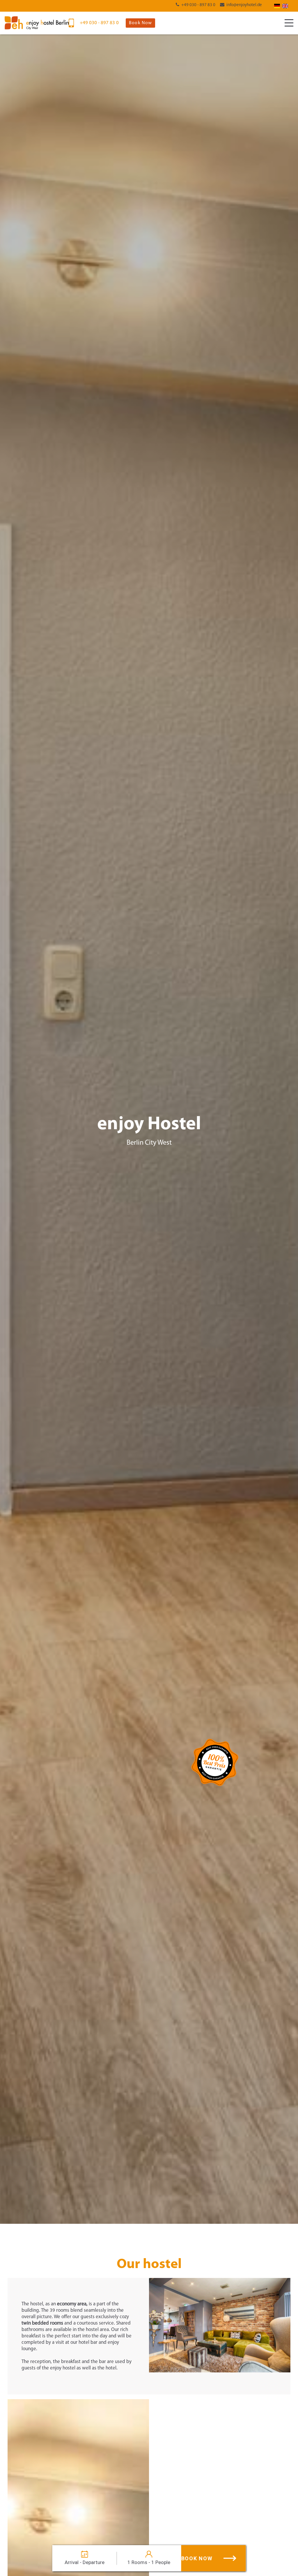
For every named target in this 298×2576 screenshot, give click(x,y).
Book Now (140, 23)
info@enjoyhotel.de (244, 5)
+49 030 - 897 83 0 (198, 5)
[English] (285, 6)
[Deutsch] (277, 6)
